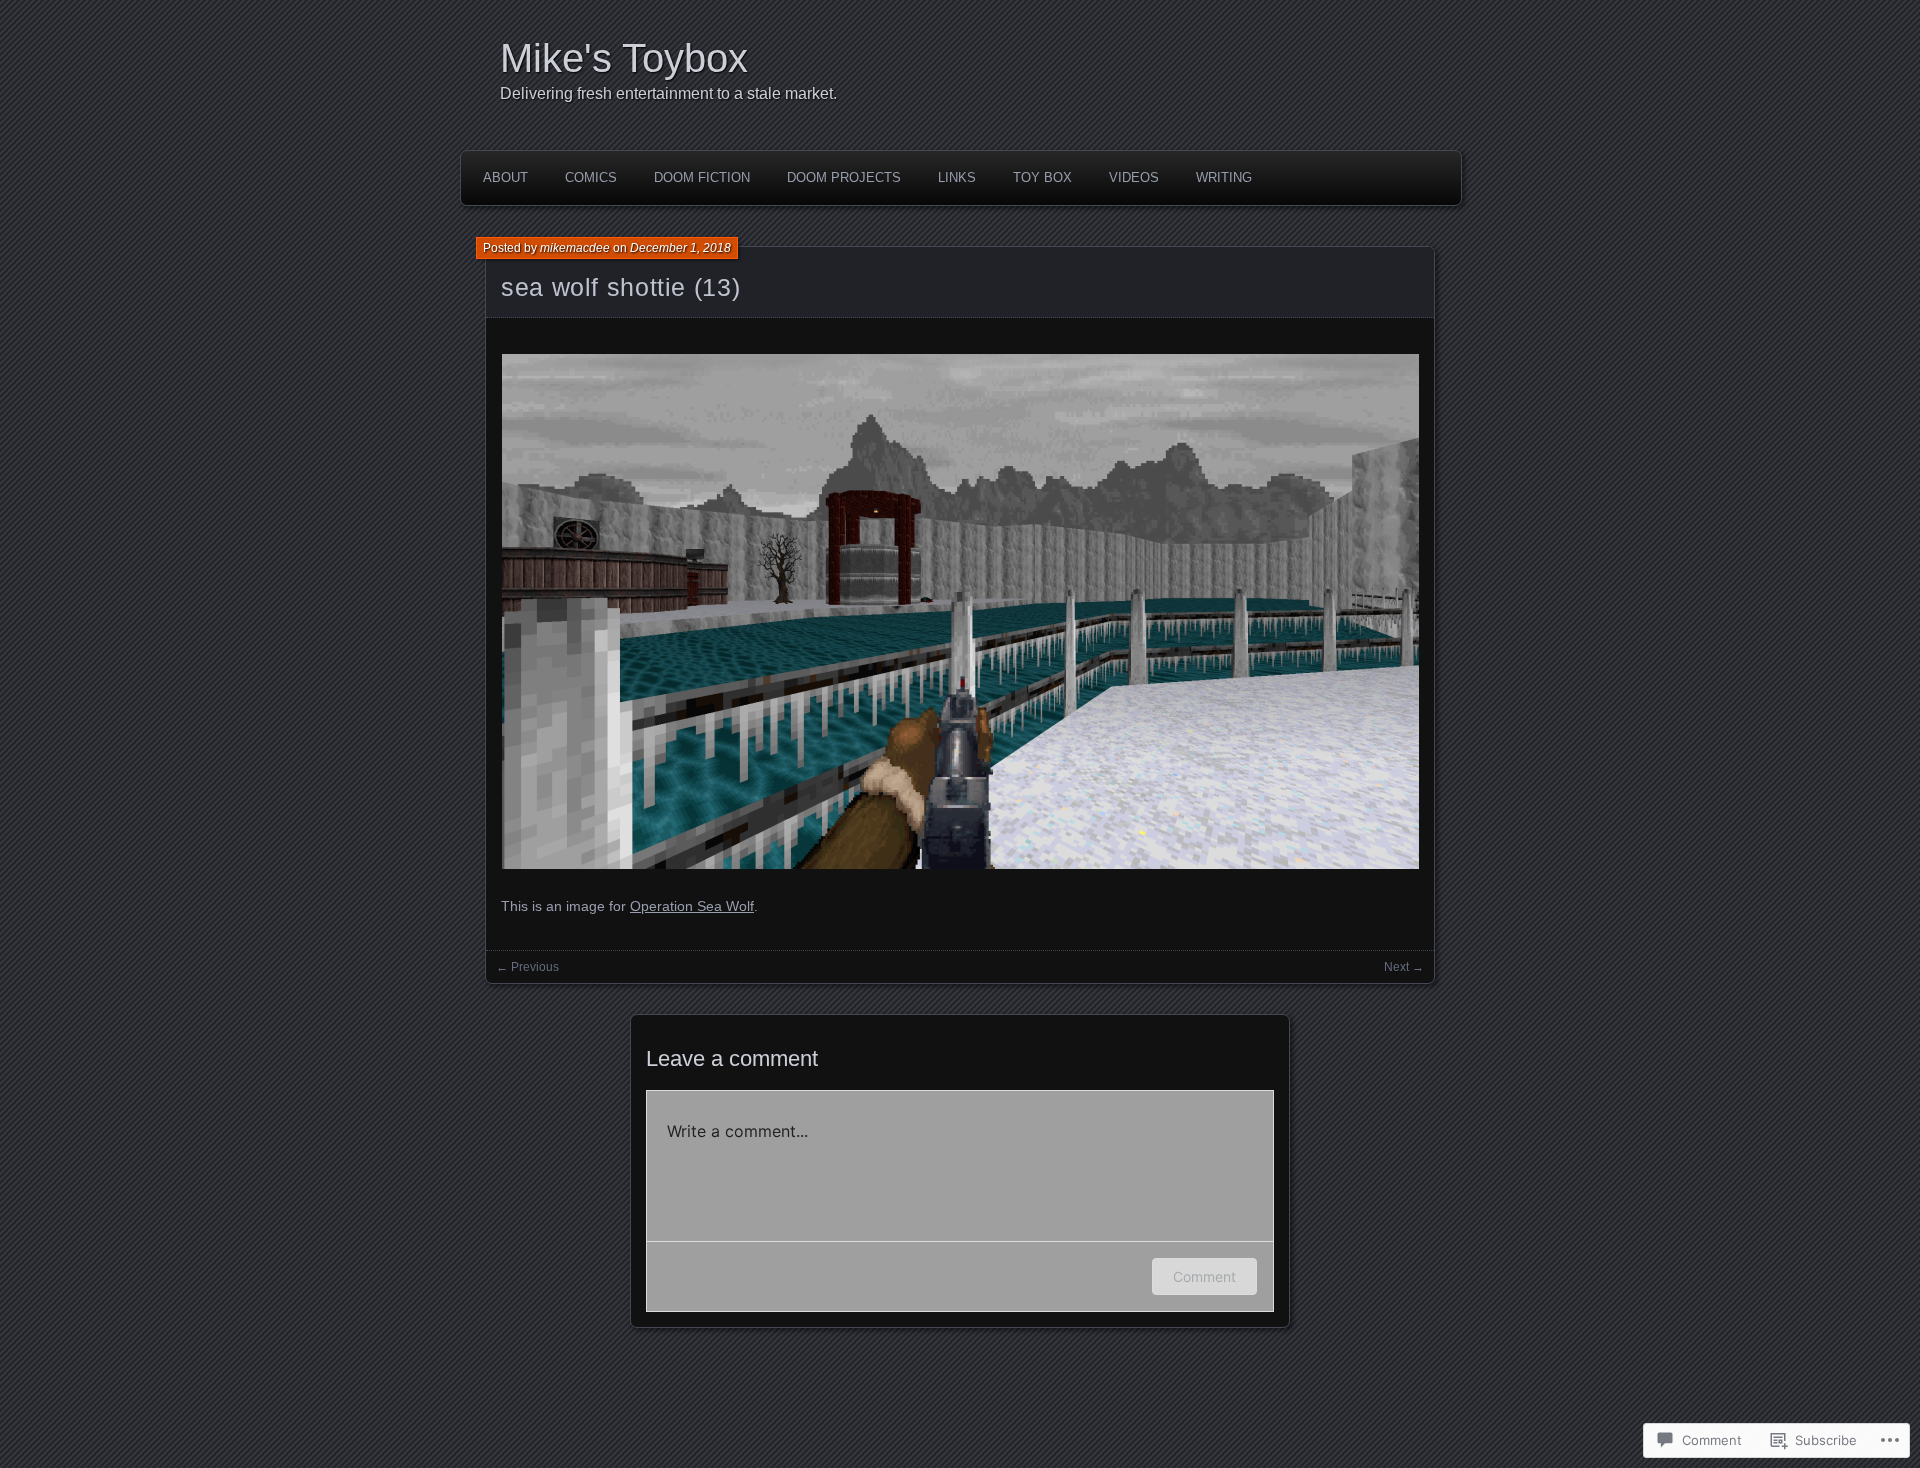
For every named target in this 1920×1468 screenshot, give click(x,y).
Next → (1404, 967)
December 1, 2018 (680, 248)
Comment (1204, 1276)
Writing (1224, 177)
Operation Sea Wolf (692, 906)
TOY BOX (1042, 177)
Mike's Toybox (624, 58)
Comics (591, 177)
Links (957, 177)
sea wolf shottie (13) (620, 287)
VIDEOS (1134, 177)
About (505, 177)
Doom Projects (844, 177)
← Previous (527, 967)
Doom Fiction (702, 177)
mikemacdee (575, 248)
